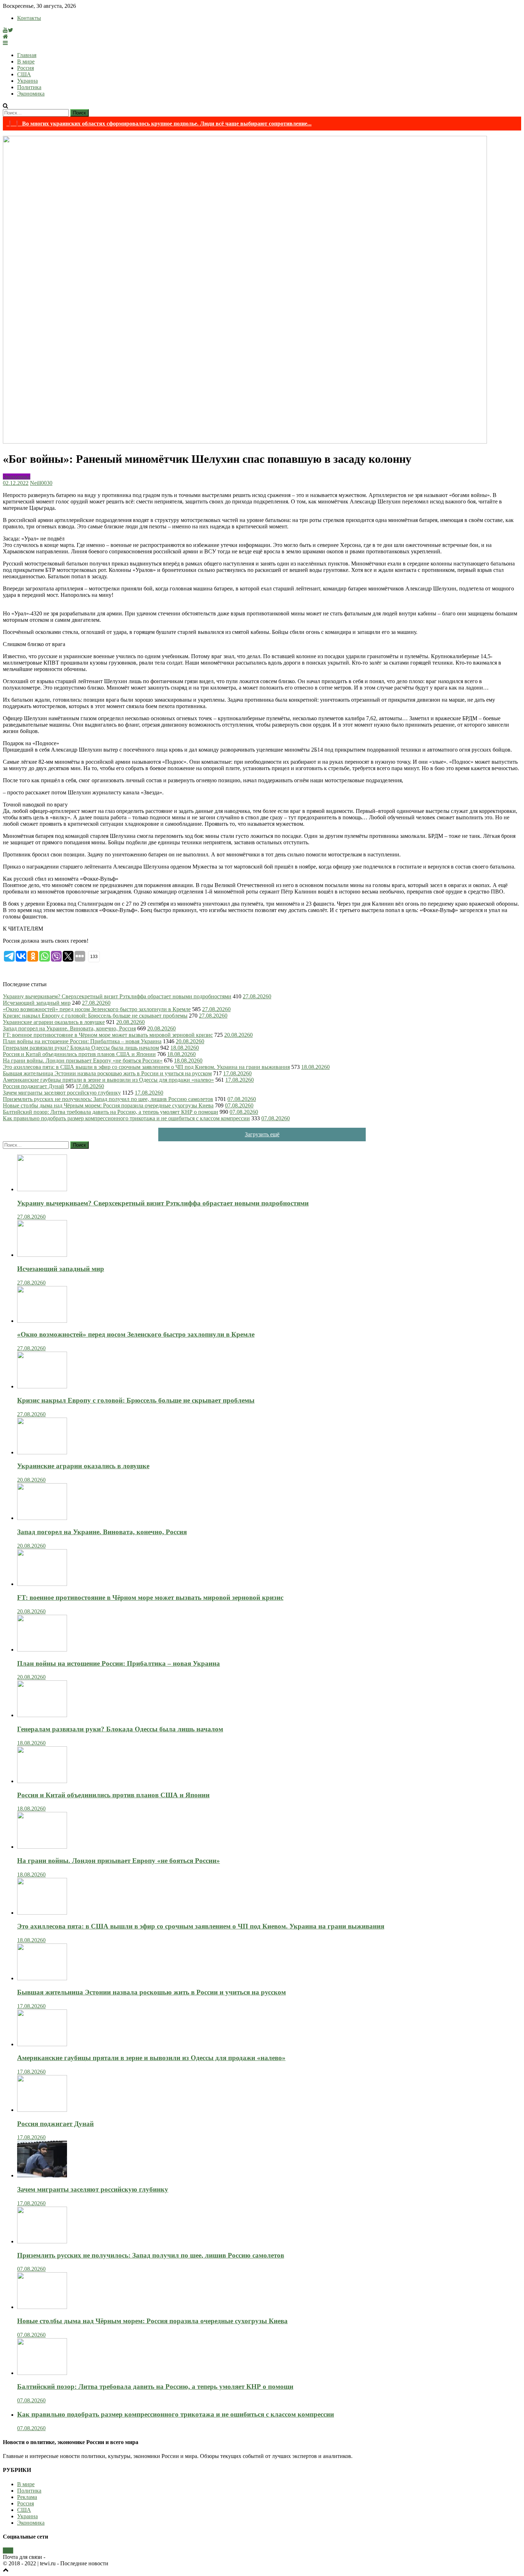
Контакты (29, 18)
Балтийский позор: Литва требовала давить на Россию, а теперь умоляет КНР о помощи (111, 1112)
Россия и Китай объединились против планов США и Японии (79, 1054)
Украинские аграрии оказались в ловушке (54, 1022)
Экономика (31, 94)
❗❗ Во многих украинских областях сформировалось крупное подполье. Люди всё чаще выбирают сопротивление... (159, 124)
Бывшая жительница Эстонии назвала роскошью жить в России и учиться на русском (107, 1073)
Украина (27, 81)
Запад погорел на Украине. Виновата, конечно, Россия (69, 1028)
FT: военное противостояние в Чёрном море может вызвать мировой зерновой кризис (108, 1035)
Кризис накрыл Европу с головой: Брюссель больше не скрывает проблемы (95, 1016)
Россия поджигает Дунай (34, 1086)
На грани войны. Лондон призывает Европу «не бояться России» (83, 1061)
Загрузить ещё (262, 1134)
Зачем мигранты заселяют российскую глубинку (62, 1093)
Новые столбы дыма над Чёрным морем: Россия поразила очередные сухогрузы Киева (108, 1105)
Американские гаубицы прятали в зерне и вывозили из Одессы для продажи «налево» (108, 1080)
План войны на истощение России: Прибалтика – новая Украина (82, 1041)
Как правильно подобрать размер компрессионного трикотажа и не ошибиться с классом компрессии (126, 1118)
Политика (29, 87)
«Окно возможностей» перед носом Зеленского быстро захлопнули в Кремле (97, 1009)
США (24, 74)
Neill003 (40, 483)
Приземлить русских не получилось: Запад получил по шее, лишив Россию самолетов (108, 1099)
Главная (27, 55)
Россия (25, 68)
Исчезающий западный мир (37, 1003)
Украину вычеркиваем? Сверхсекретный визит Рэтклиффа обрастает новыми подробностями (117, 996)
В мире (26, 62)
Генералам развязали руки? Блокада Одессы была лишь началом (81, 1048)
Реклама (27, 2497)
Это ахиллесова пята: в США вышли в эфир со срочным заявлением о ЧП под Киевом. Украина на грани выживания (146, 1067)
